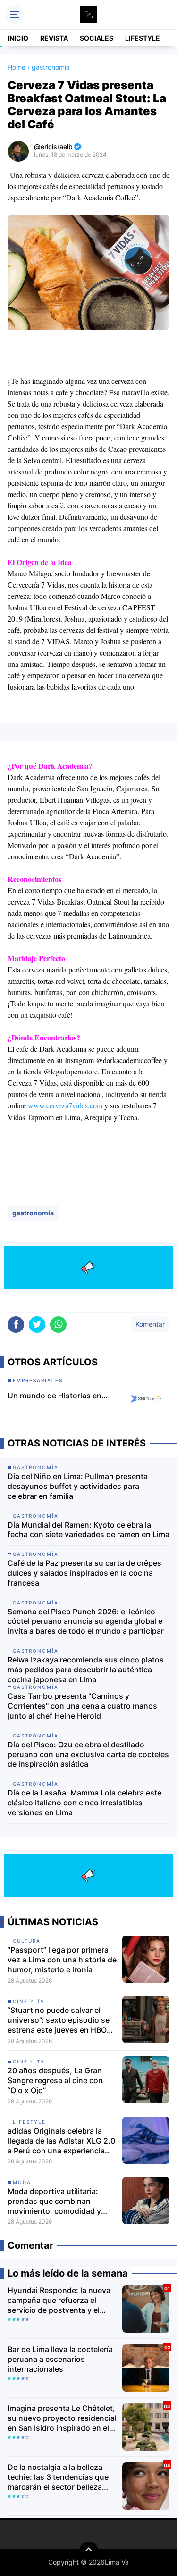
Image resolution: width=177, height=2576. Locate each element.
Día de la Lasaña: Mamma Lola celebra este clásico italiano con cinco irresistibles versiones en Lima (84, 1803)
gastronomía (33, 1213)
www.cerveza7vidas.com (65, 1105)
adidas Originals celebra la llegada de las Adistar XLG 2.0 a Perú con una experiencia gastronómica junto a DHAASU (61, 2141)
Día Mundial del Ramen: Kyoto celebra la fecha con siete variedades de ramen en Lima (88, 1530)
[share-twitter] (37, 1325)
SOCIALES (97, 38)
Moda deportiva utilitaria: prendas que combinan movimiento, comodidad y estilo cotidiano (54, 2201)
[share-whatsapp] (58, 1325)
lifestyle (29, 2122)
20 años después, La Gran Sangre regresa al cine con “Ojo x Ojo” (55, 2080)
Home (17, 67)
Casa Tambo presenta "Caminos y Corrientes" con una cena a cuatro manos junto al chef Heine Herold (82, 1706)
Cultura (27, 1941)
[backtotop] (89, 2551)
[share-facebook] (16, 1325)
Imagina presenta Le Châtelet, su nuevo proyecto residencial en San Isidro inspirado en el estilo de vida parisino (62, 2418)
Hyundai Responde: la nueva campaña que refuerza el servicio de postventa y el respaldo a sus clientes (59, 2300)
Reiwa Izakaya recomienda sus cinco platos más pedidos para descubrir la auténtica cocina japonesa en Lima (86, 1670)
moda (22, 2182)
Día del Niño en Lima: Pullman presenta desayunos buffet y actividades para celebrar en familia (78, 1486)
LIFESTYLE (143, 38)
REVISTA (54, 38)
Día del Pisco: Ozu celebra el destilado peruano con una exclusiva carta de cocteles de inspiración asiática (88, 1754)
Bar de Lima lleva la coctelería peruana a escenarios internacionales (60, 2359)
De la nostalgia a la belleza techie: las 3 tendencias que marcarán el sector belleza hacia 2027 (58, 2477)
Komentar (150, 1324)
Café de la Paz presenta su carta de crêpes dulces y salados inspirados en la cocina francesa (84, 1573)
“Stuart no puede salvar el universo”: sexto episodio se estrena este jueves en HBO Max (59, 2020)
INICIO (18, 38)
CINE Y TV (29, 2001)
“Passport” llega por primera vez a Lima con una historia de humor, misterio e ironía (62, 1960)
